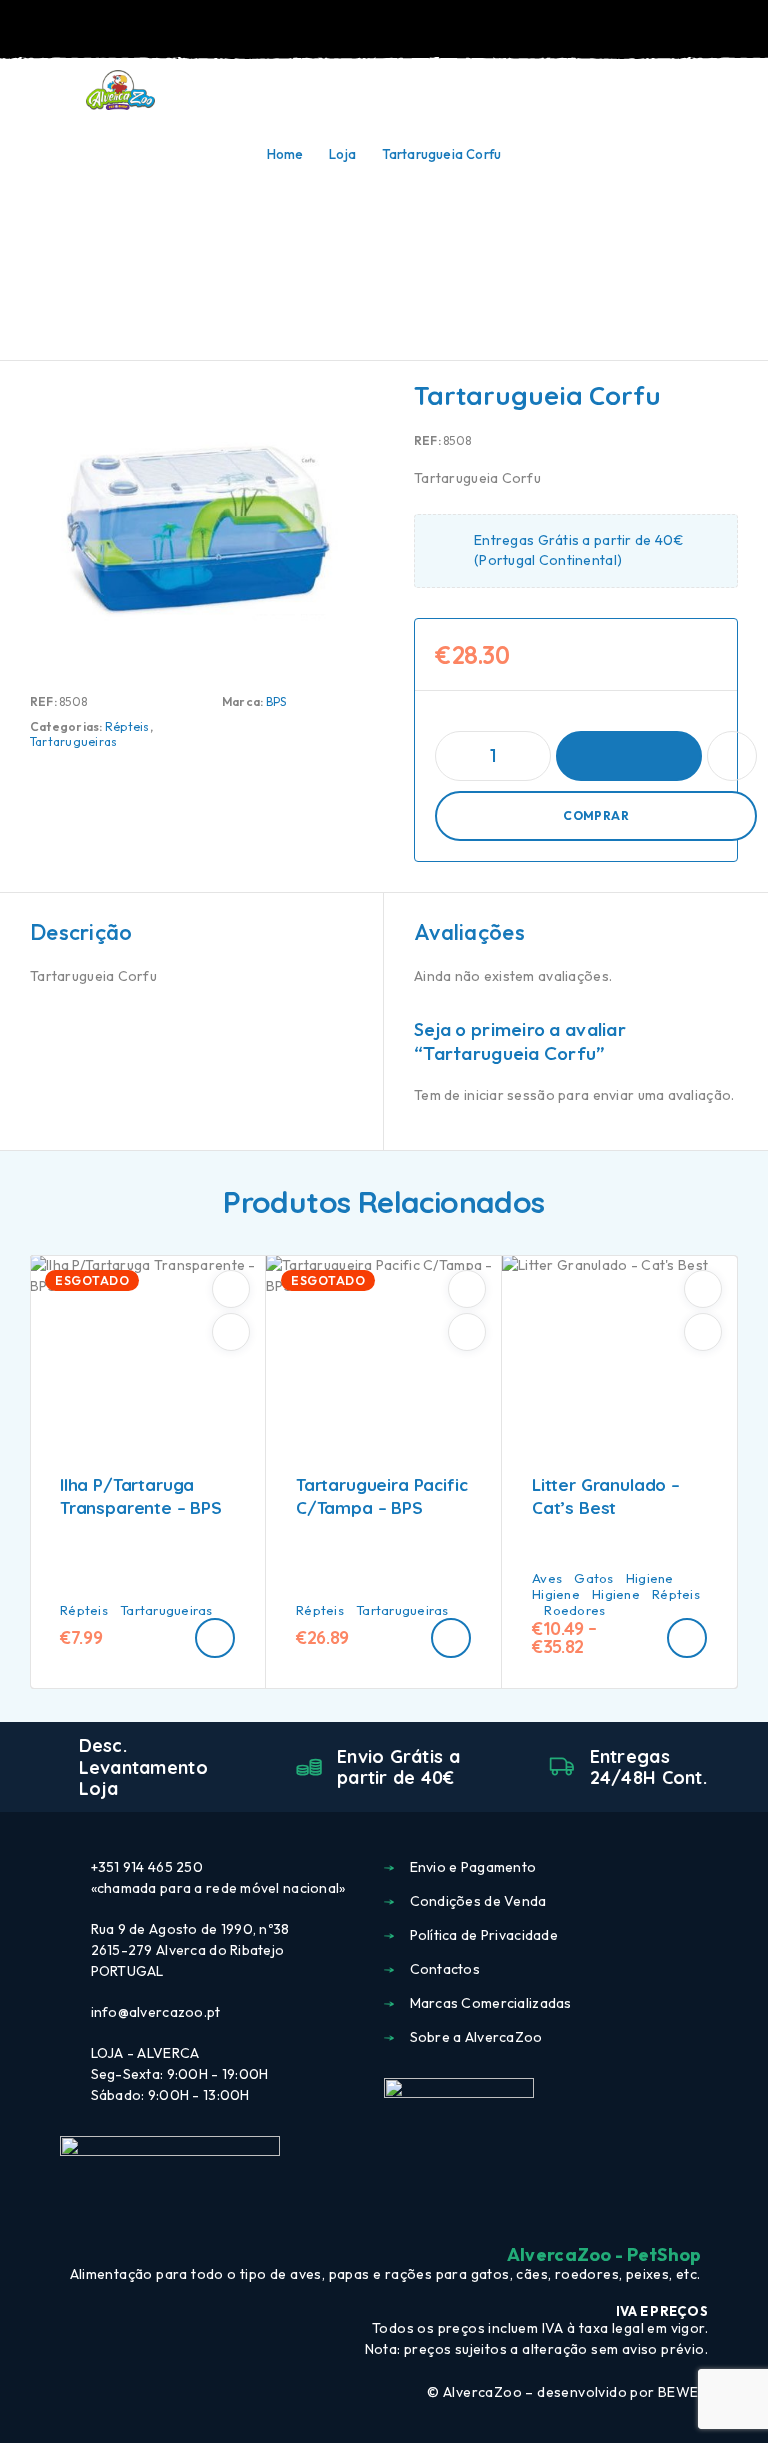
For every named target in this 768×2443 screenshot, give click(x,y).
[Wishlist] (706, 91)
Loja (342, 154)
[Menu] (43, 90)
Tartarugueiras (73, 741)
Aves (547, 1578)
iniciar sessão (509, 1095)
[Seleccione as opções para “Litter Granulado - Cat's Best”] (687, 1638)
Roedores (574, 1610)
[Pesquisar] (642, 92)
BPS (276, 701)
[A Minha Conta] (674, 91)
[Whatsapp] (420, 2212)
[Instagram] (384, 2212)
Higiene (650, 1578)
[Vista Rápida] (231, 1332)
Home (285, 154)
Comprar (596, 815)
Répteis (127, 726)
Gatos (593, 1578)
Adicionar (629, 756)
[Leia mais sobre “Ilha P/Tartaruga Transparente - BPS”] (215, 1638)
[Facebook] (348, 2212)
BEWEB (683, 2392)
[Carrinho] (739, 90)
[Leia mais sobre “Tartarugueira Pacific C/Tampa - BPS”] (451, 1638)
